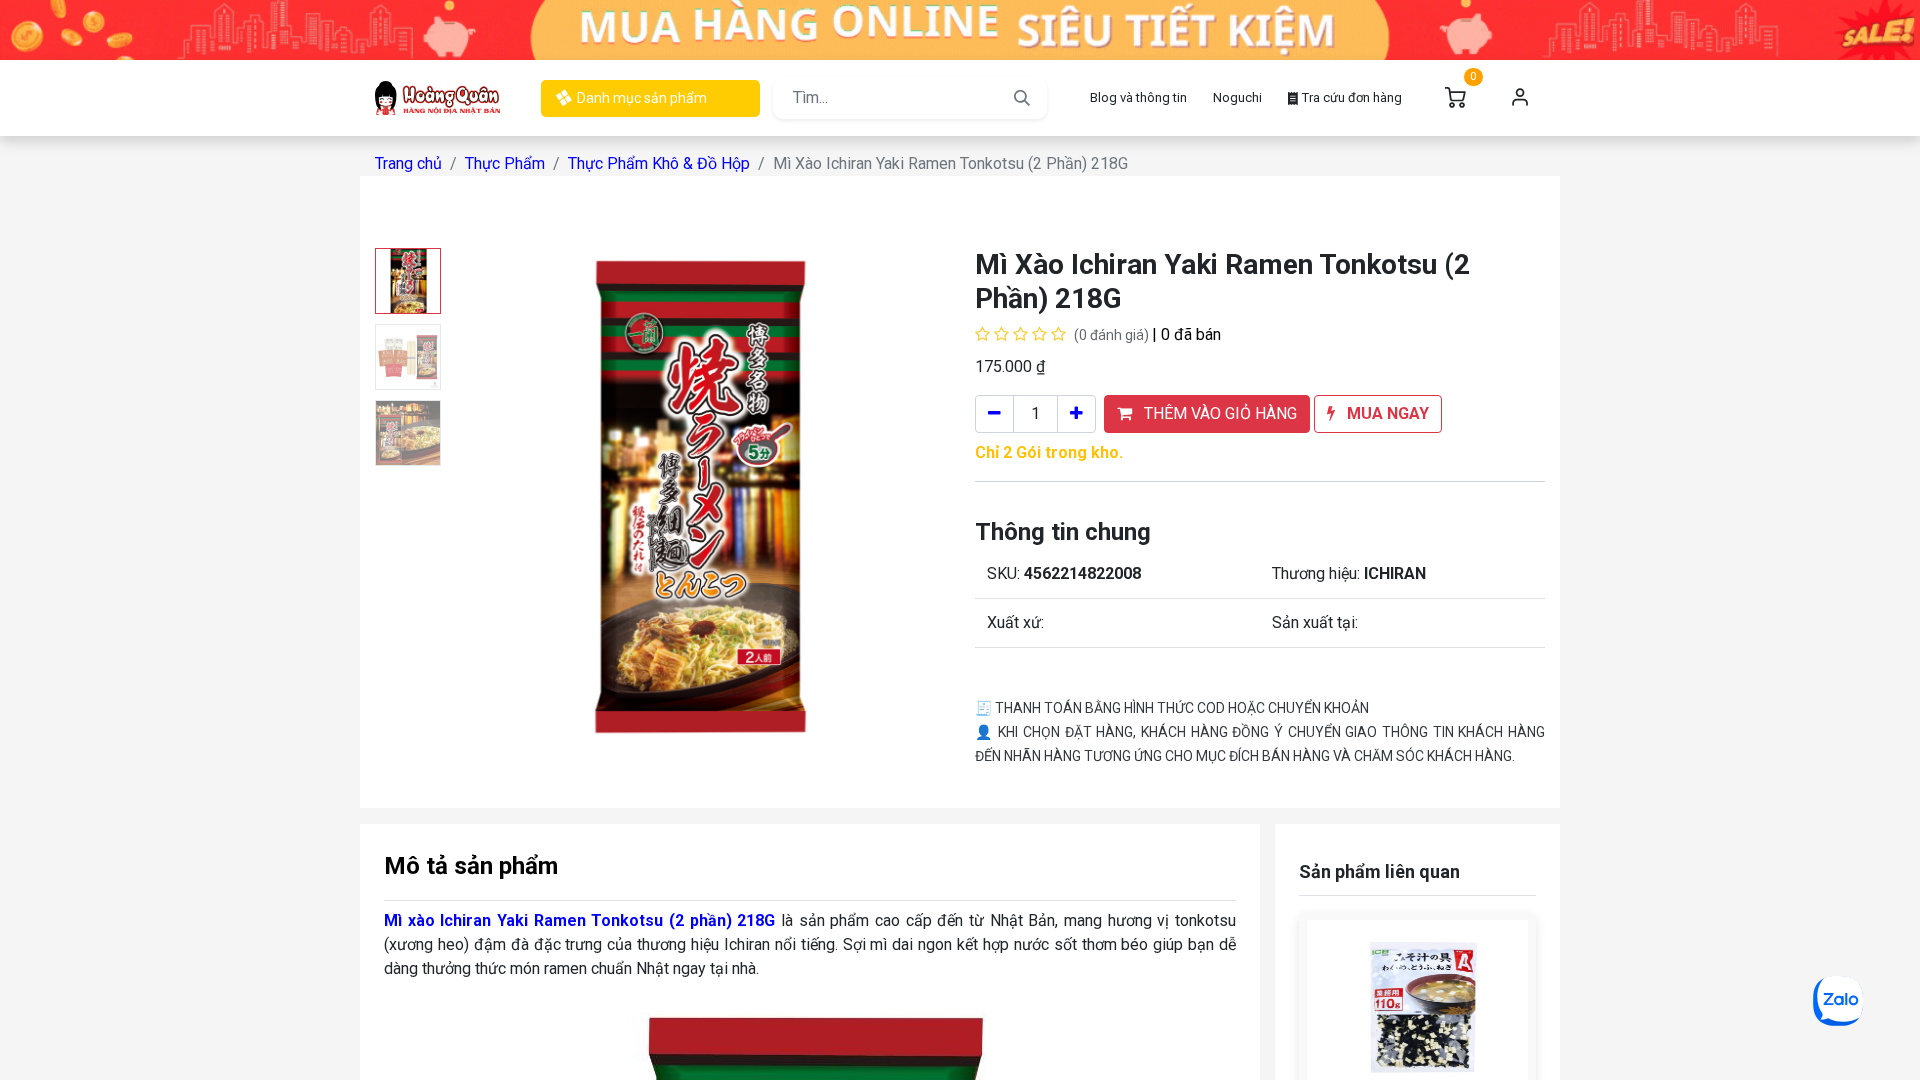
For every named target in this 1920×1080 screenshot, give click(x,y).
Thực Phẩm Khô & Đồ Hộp (659, 163)
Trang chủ (408, 163)
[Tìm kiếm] (1022, 98)
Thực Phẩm (505, 163)
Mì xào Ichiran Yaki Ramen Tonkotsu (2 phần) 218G (579, 920)
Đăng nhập (1520, 98)
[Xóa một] (994, 414)
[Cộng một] (1076, 414)
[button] (486, 498)
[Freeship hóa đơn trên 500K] (960, 28)
